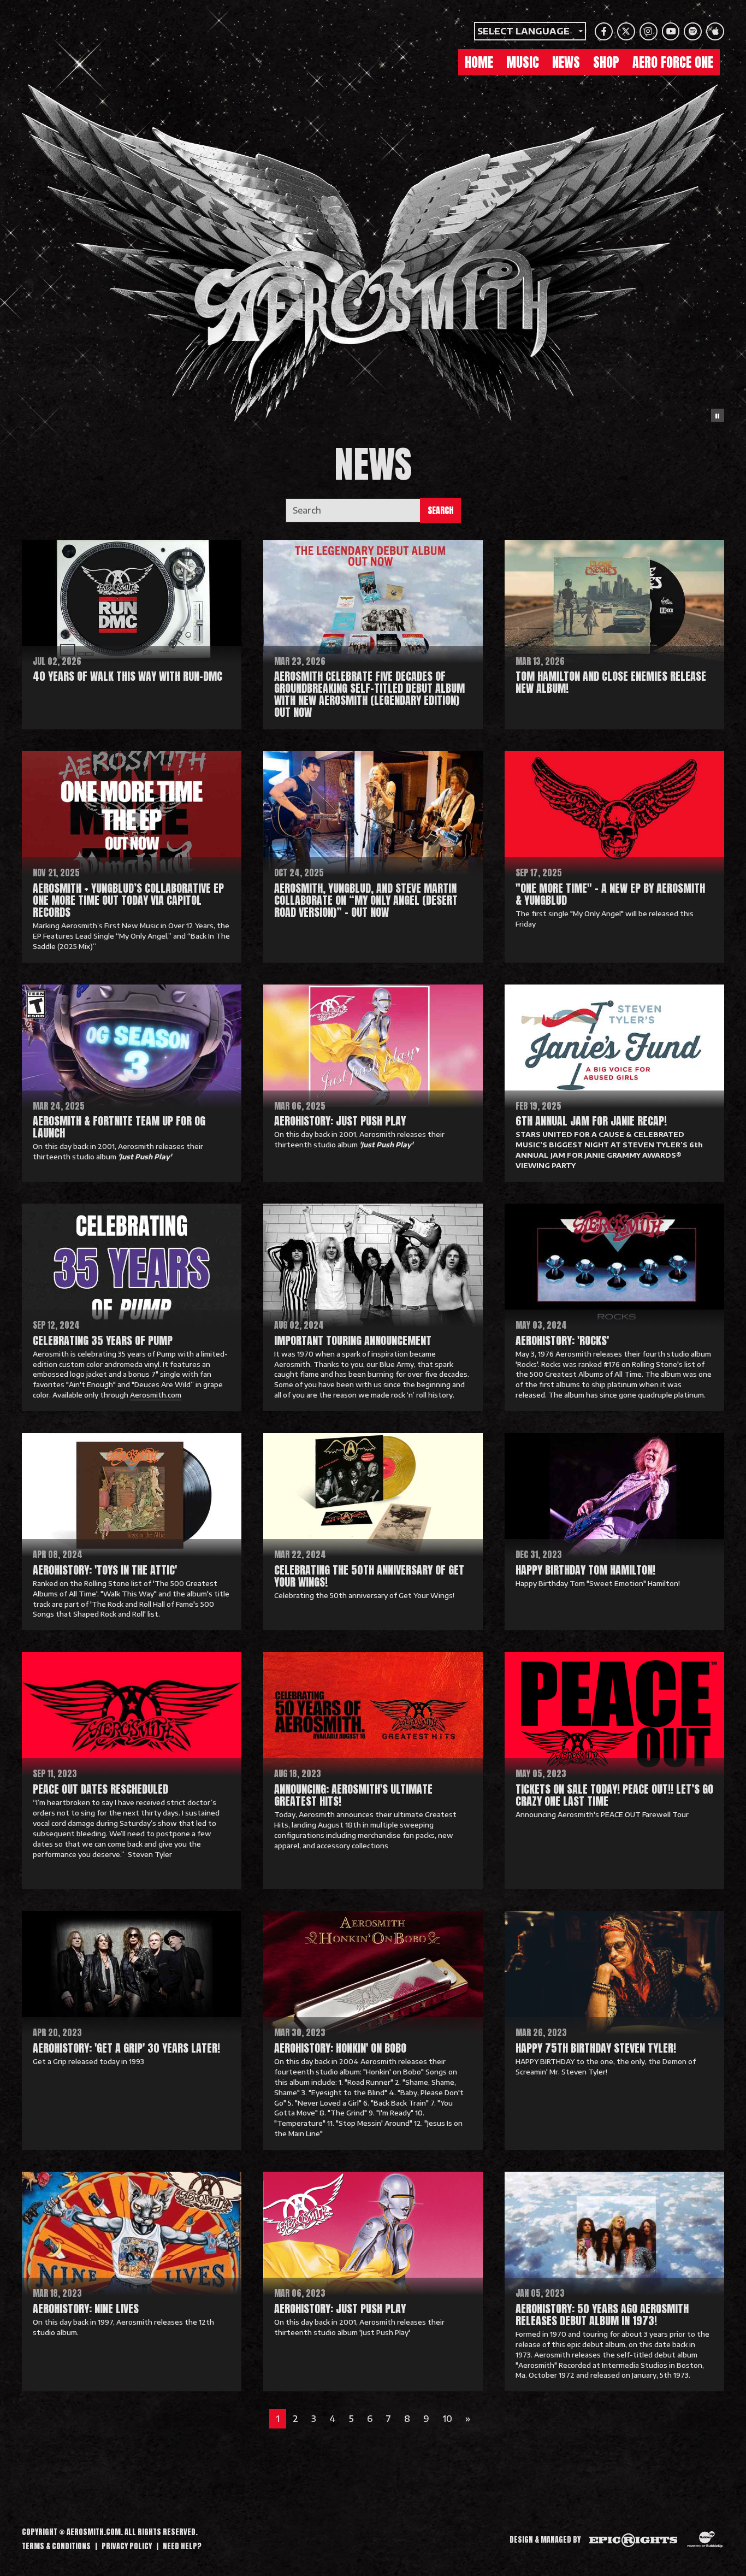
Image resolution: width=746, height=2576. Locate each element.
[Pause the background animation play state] (718, 415)
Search (440, 510)
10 (447, 2419)
